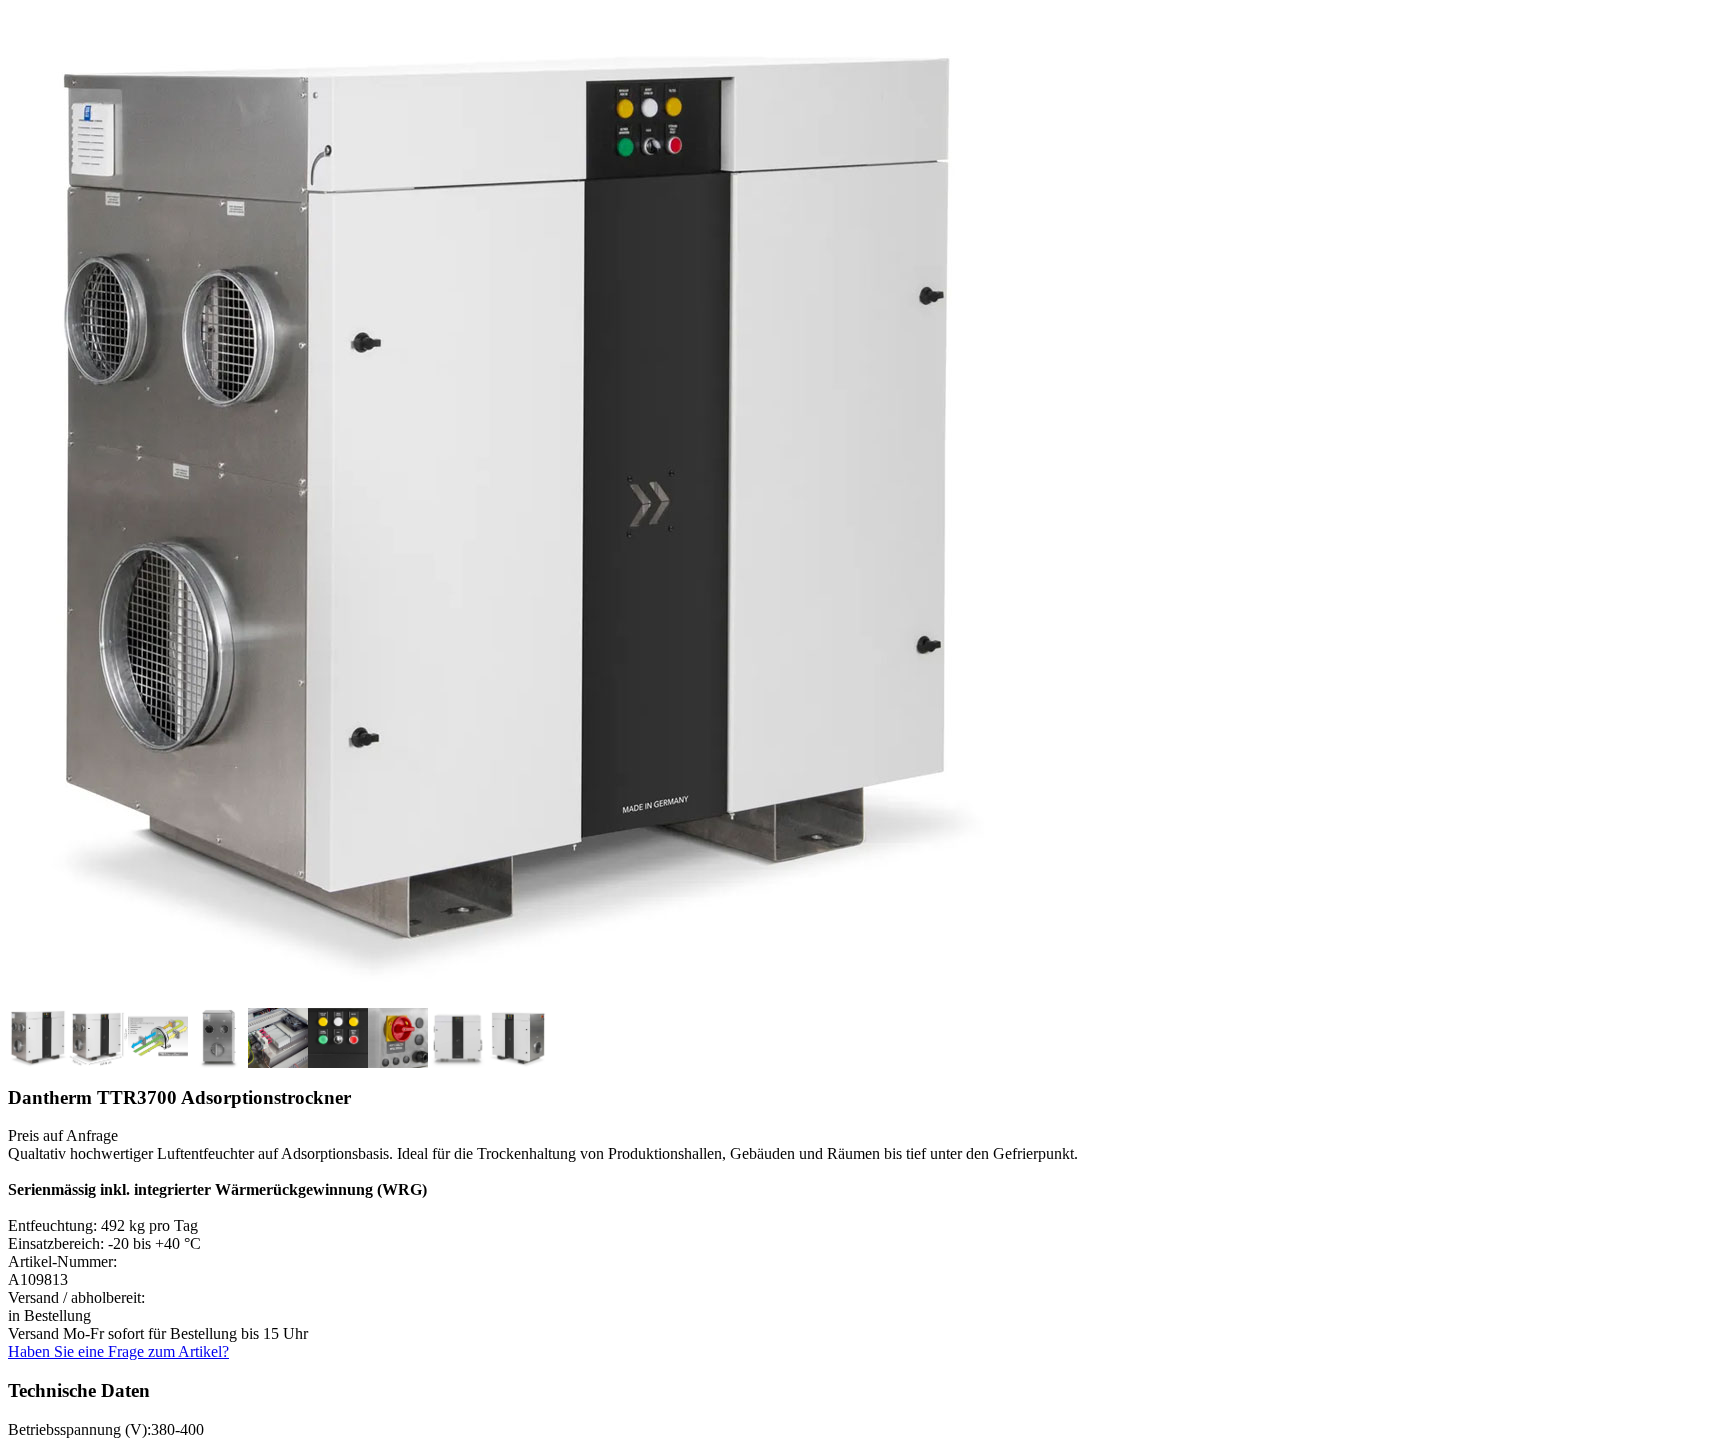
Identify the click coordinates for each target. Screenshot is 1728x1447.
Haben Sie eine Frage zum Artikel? (118, 1351)
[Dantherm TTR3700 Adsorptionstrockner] (508, 1002)
